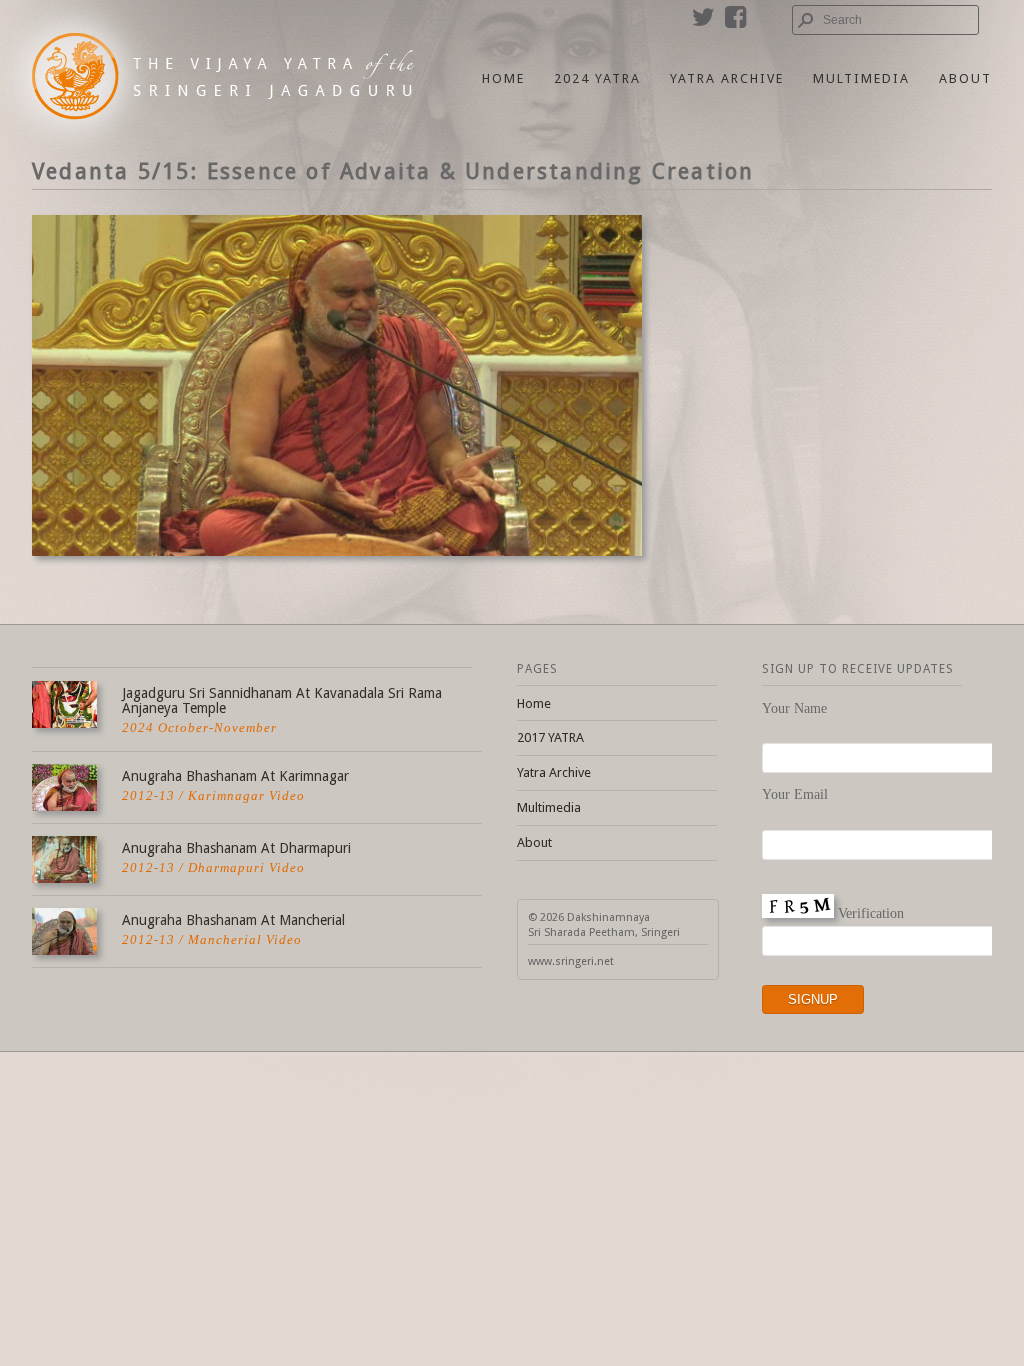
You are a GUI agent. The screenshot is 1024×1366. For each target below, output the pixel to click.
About (965, 78)
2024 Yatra (597, 78)
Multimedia (861, 78)
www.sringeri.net (571, 961)
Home (503, 78)
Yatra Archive (727, 78)
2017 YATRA (550, 737)
